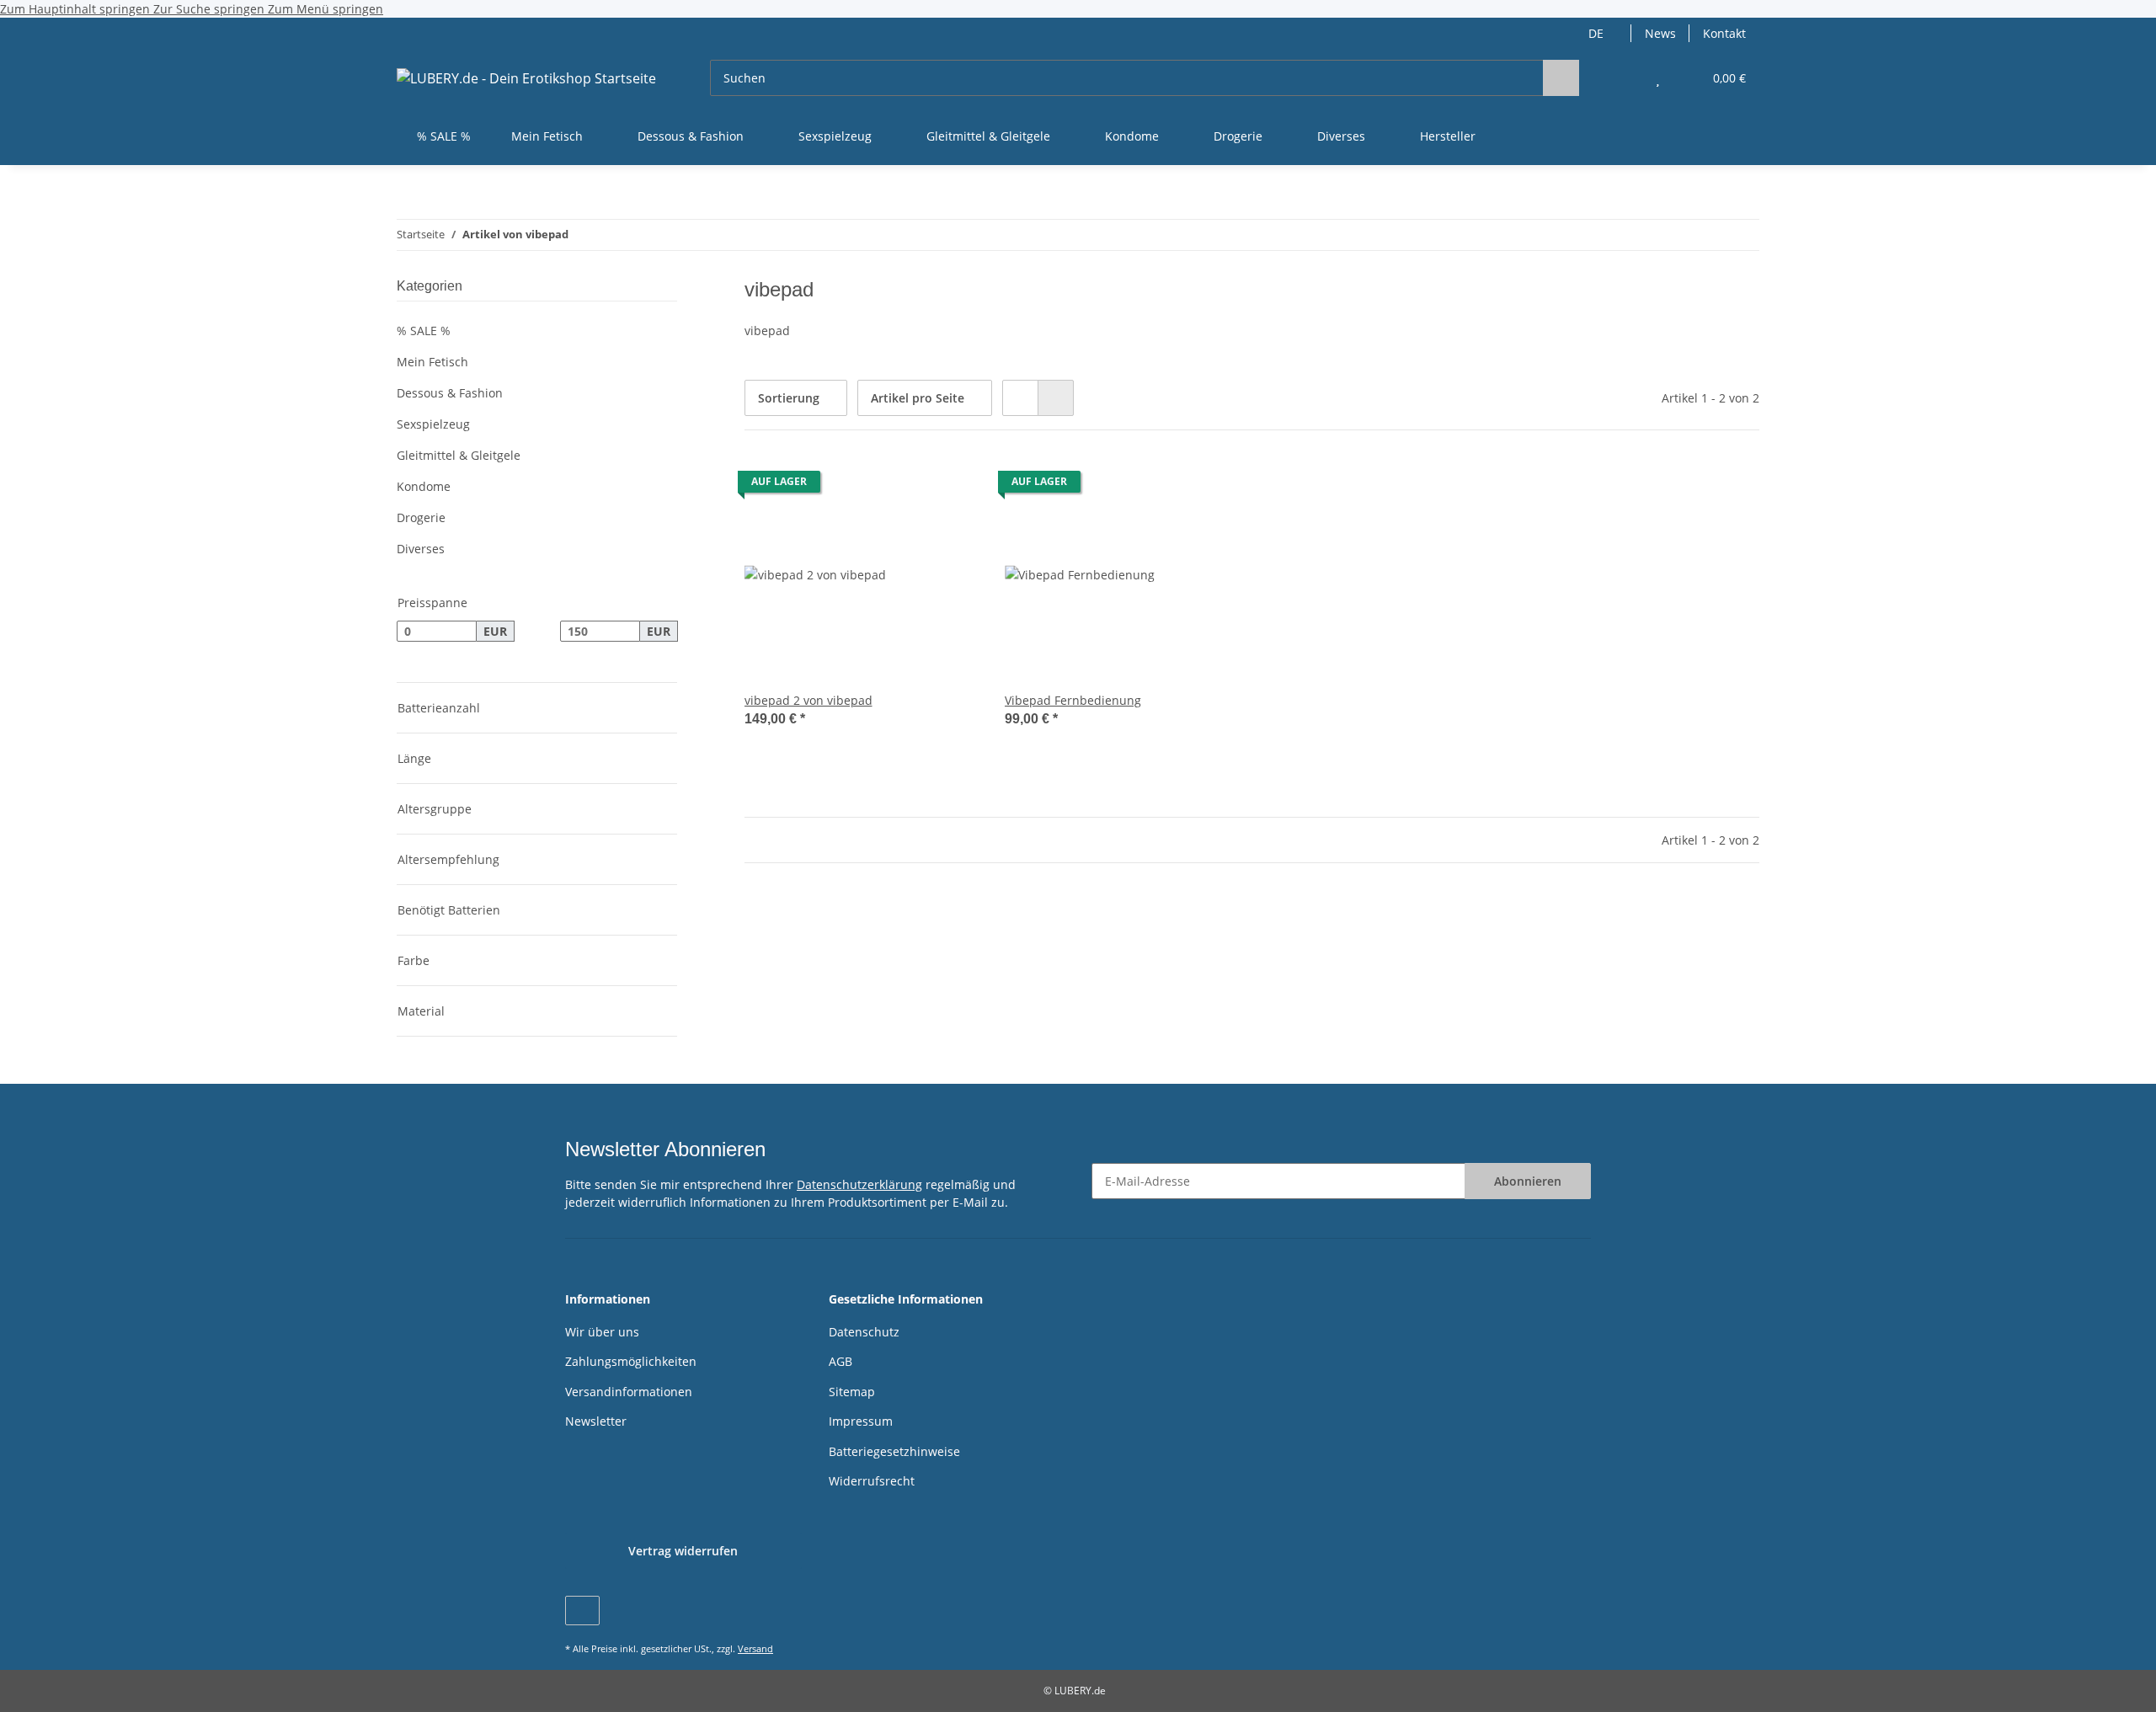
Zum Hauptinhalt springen (77, 9)
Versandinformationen (629, 1392)
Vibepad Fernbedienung (1073, 700)
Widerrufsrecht (872, 1481)
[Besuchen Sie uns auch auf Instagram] (582, 1611)
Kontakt (1724, 33)
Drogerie (421, 517)
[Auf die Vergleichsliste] (905, 486)
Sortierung (789, 398)
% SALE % (424, 331)
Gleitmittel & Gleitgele (459, 455)
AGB (841, 1361)
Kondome (424, 486)
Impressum (861, 1421)
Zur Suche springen (211, 9)
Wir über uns (602, 1332)
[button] (1624, 78)
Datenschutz (864, 1332)
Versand (755, 1648)
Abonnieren (1528, 1181)
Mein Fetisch (432, 362)
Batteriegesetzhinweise (894, 1451)
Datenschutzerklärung (859, 1184)
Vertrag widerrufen (683, 1551)
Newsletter (596, 1421)
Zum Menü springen (326, 9)
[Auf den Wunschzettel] (949, 486)
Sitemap (852, 1392)
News (1660, 33)
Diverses (421, 549)
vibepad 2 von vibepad (808, 700)
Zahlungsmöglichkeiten (631, 1361)
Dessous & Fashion (450, 393)
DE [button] (1596, 33)
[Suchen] (1561, 78)
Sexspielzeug (433, 424)
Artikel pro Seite (918, 398)
